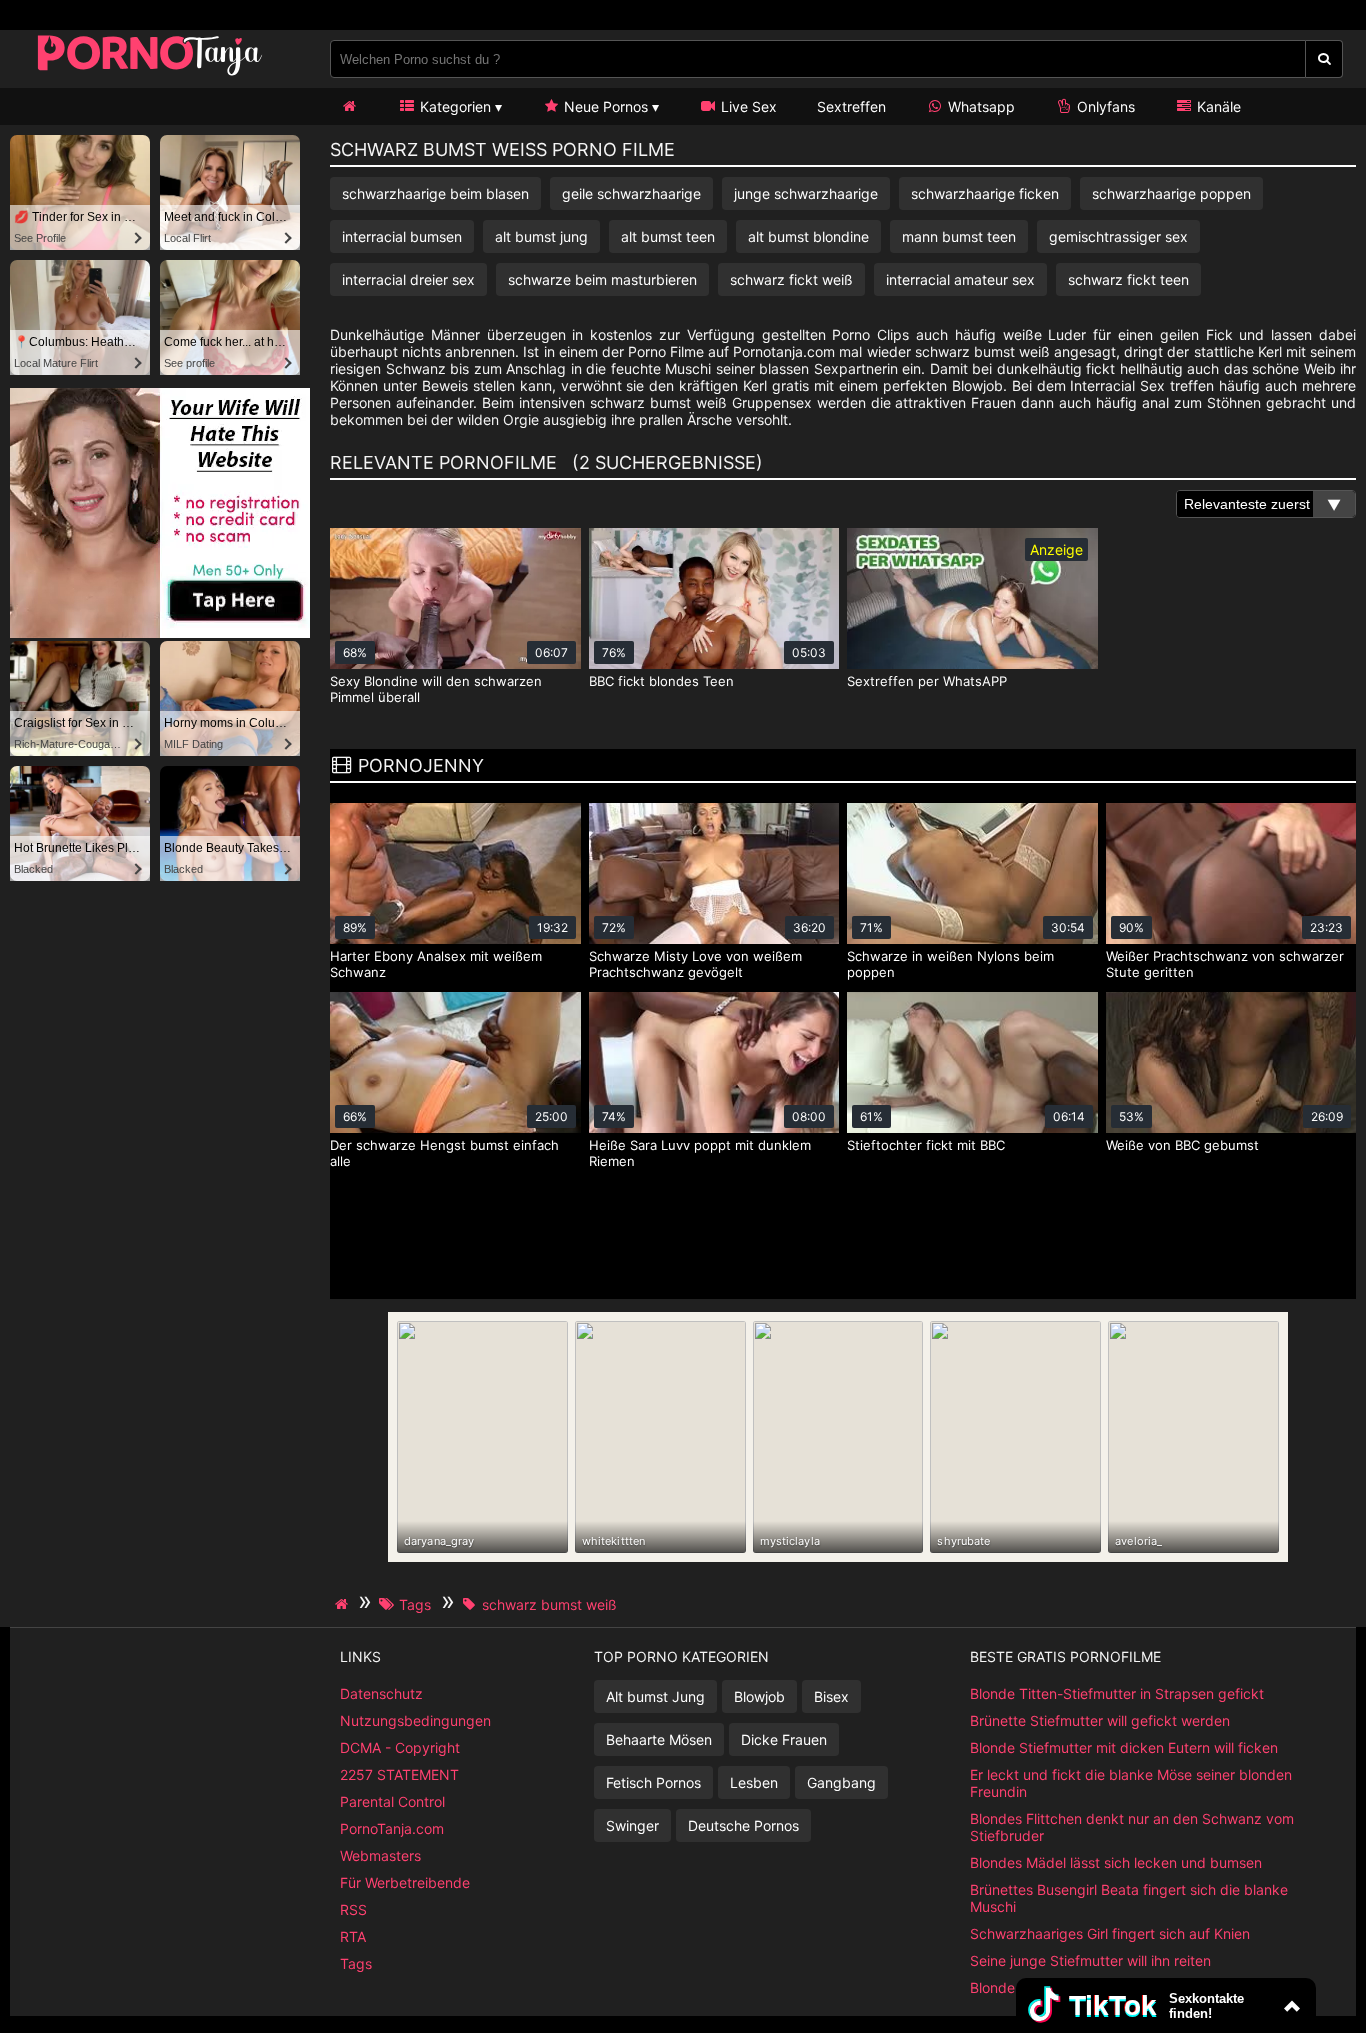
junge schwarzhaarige (806, 193)
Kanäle (1217, 106)
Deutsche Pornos (743, 1825)
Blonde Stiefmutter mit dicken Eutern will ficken (1124, 1747)
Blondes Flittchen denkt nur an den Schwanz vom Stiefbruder (1132, 1827)
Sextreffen (851, 106)
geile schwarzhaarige (631, 193)
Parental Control (392, 1801)
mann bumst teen (959, 236)
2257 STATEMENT (399, 1774)
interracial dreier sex (408, 279)
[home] (344, 1604)
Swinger (632, 1825)
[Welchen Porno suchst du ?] (1324, 59)
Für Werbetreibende (405, 1882)
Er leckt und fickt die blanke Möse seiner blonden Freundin (1131, 1783)
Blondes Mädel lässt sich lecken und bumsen (1116, 1862)
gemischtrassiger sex (1118, 236)
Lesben (754, 1782)
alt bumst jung (541, 236)
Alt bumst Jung (655, 1696)
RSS (353, 1909)
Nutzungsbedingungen (415, 1720)
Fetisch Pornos (653, 1782)
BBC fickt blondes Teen (661, 681)
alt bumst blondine (808, 236)
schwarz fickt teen (1128, 279)
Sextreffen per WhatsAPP (927, 681)
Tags (356, 1963)
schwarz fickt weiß (791, 279)
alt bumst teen (668, 236)
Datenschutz (381, 1693)
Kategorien (453, 106)
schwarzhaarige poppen (1171, 193)
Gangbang (841, 1782)
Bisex (831, 1696)
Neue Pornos (604, 106)
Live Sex (747, 106)
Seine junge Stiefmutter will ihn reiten (1090, 1960)
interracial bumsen (402, 236)
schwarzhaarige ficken (985, 193)
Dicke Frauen (784, 1739)
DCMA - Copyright (400, 1747)
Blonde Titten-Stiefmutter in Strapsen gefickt (1117, 1693)
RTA (353, 1936)
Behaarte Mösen (659, 1739)
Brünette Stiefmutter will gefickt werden (1100, 1720)
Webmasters (380, 1855)
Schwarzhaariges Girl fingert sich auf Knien (1110, 1933)
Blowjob (759, 1696)
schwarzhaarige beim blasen (435, 193)
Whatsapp (979, 106)
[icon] (349, 106)
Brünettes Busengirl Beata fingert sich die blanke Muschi (1129, 1898)
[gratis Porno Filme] (150, 74)
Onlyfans (1104, 106)
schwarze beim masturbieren (602, 279)
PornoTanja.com (392, 1828)
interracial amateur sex (960, 279)
